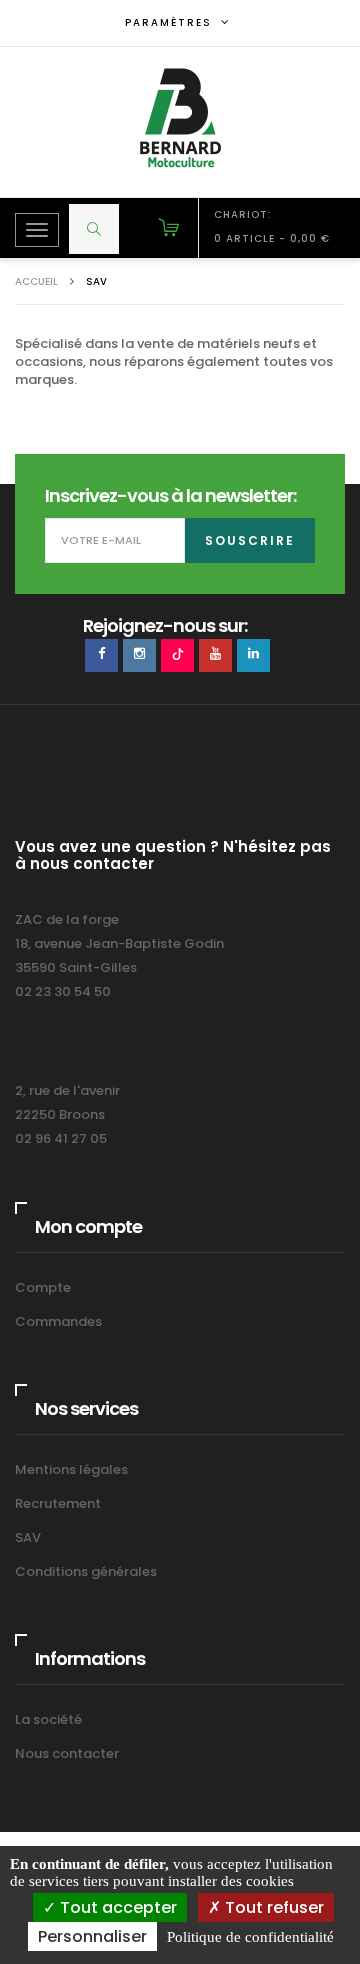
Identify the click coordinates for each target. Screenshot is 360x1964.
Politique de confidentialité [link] (250, 1937)
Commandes (58, 1321)
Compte (43, 1287)
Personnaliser (92, 1936)
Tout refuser (272, 1907)
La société (48, 1719)
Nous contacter (67, 1753)
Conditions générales (86, 1571)
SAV (28, 1537)
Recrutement (58, 1503)
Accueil (36, 281)
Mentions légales (71, 1469)
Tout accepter (116, 1907)
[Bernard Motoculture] (180, 118)
